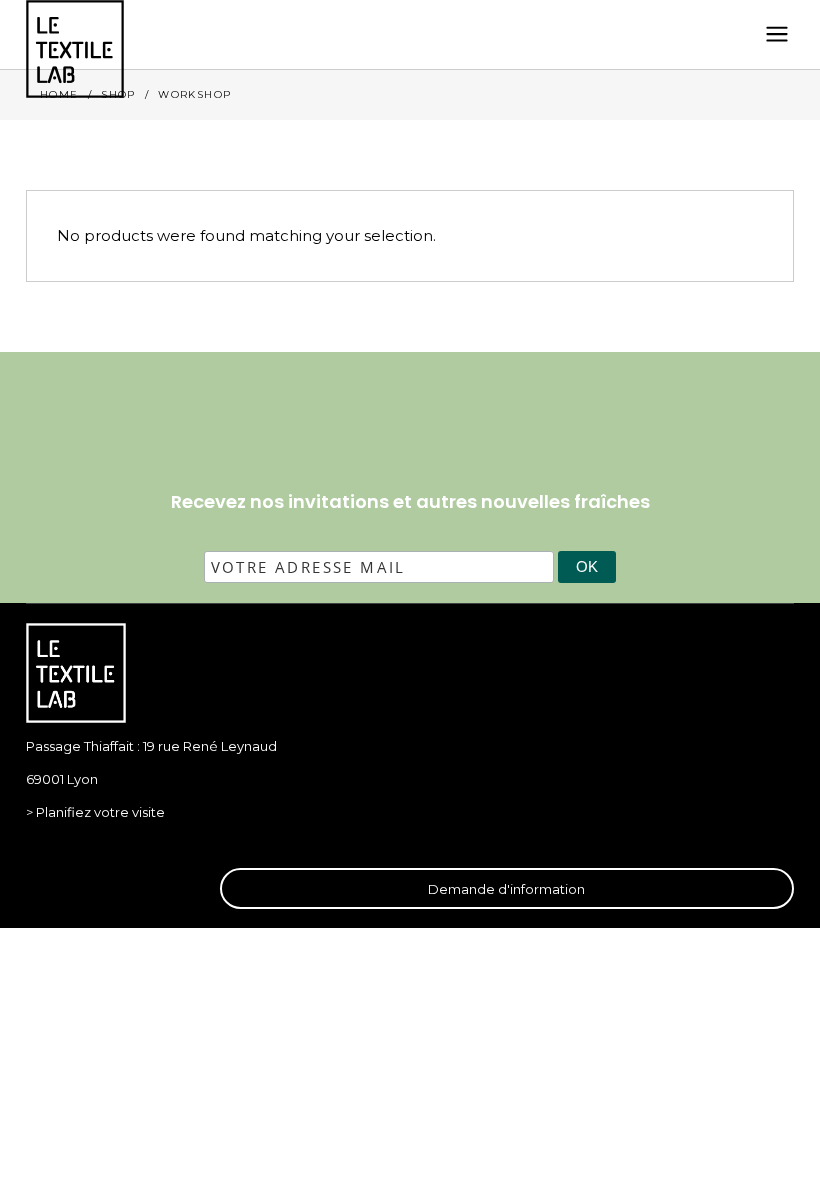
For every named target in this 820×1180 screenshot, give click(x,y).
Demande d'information (506, 889)
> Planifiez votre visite (95, 812)
